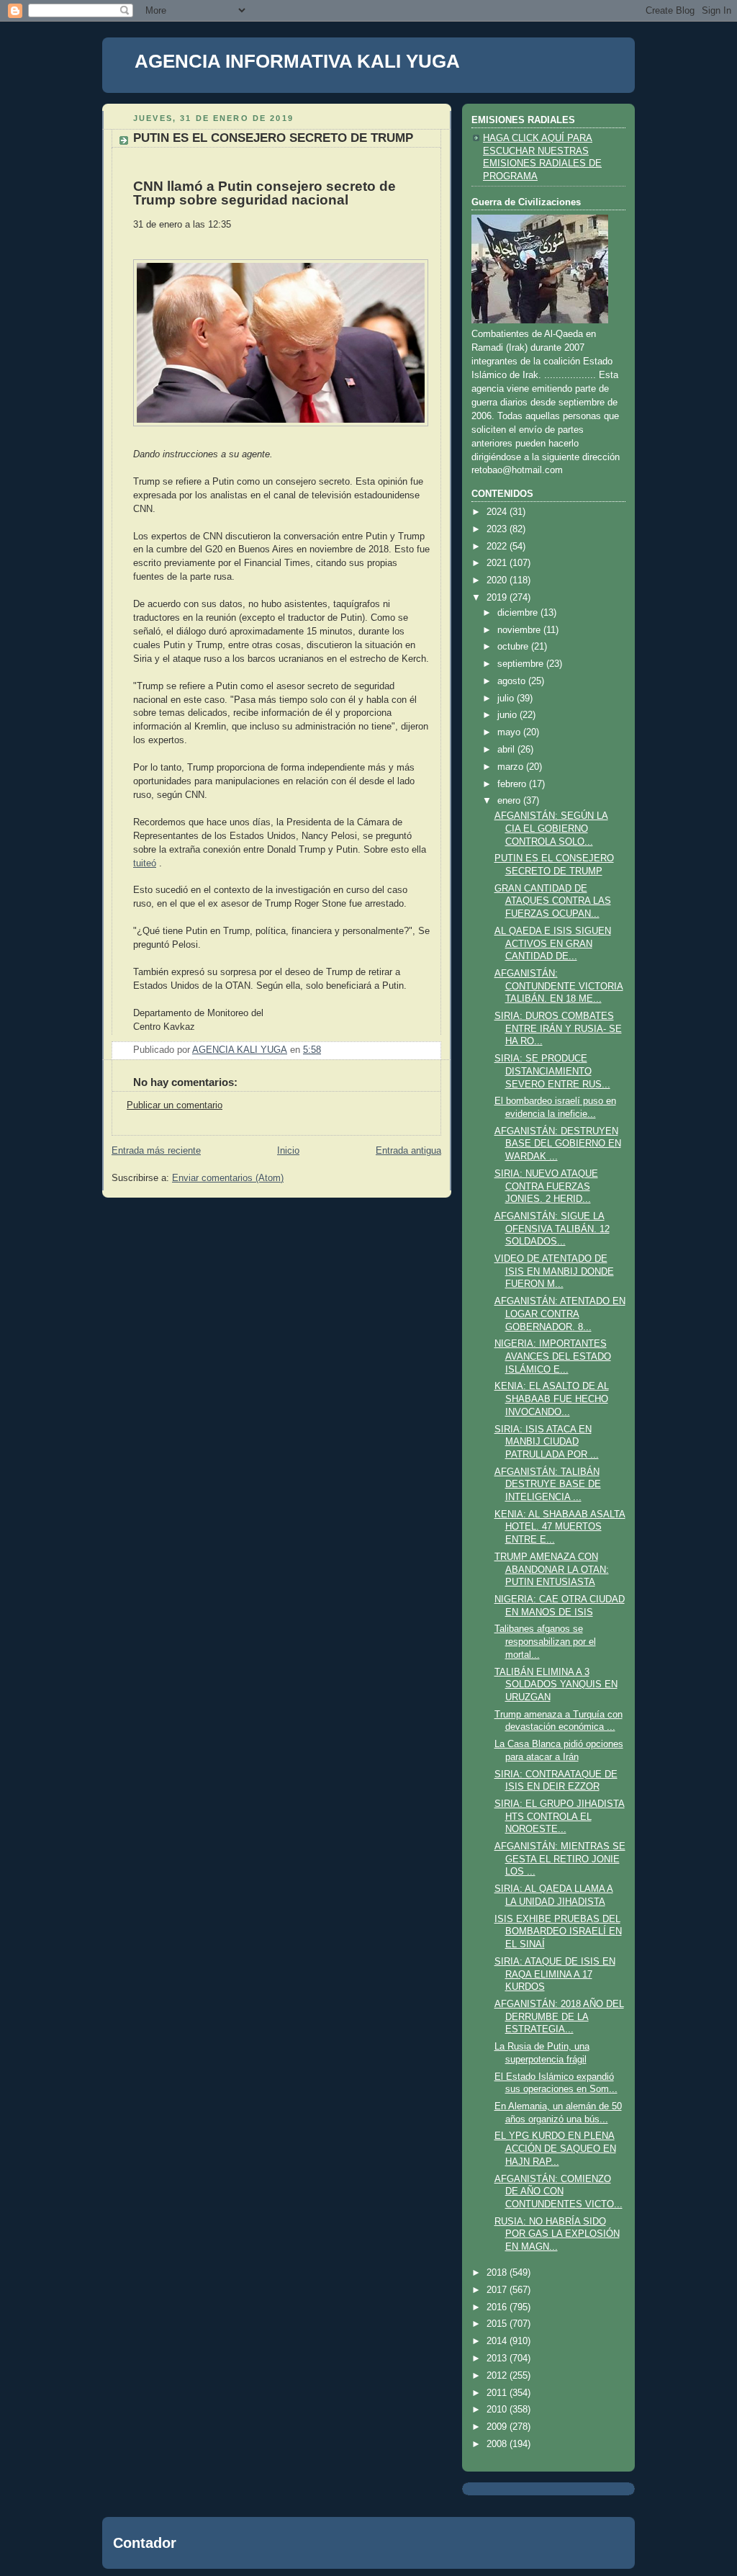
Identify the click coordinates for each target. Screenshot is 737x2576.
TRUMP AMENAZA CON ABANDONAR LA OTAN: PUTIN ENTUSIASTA (552, 1570)
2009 (498, 2427)
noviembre (520, 630)
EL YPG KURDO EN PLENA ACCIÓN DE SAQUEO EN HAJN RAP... (555, 2149)
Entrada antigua (408, 1151)
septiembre (522, 664)
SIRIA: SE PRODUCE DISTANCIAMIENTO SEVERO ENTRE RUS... (552, 1071)
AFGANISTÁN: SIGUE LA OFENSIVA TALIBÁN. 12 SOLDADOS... (552, 1229)
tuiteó (145, 863)
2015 (498, 2324)
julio (507, 699)
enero (510, 801)
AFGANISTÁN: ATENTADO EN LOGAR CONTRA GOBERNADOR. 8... (560, 1314)
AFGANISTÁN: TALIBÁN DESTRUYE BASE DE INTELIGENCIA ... (548, 1485)
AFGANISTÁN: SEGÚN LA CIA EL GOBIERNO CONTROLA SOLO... (551, 829)
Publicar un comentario (175, 1105)
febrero (513, 784)
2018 (498, 2273)
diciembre (519, 613)
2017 (498, 2290)
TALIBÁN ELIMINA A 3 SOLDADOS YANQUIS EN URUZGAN (556, 1685)
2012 (498, 2376)
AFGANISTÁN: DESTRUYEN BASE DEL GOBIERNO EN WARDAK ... (558, 1144)
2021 (498, 563)
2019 (498, 598)
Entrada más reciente (156, 1151)
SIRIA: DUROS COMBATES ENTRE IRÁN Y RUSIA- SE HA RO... (558, 1029)
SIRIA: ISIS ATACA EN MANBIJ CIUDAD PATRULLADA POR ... (547, 1442)
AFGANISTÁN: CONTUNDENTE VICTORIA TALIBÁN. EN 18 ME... (559, 986)
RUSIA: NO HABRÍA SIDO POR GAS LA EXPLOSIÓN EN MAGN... (557, 2234)
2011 (498, 2393)
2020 (498, 580)
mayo (510, 732)
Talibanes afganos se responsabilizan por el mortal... (545, 1642)
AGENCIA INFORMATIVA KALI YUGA (297, 61)
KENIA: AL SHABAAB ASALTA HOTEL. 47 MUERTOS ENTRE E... (560, 1527)
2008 (498, 2444)
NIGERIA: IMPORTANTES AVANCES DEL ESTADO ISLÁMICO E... (553, 1356)
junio (508, 715)
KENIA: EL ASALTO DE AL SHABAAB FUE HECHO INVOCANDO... (552, 1399)
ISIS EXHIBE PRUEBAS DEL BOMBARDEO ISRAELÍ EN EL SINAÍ (558, 1932)
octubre (514, 647)
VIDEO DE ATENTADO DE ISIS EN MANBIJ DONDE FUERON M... (554, 1271)
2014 (498, 2341)
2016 (498, 2307)
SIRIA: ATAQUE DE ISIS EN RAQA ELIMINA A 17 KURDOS (555, 1974)
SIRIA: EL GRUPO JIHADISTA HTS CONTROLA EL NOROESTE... (560, 1817)
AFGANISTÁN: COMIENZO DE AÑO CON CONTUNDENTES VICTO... (559, 2192)
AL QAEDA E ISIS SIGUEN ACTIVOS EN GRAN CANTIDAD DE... (553, 944)
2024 (498, 512)
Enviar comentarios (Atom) (228, 1178)
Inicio (288, 1151)
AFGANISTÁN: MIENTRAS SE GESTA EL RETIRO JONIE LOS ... (560, 1859)
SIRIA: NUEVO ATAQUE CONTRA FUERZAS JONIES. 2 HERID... (546, 1186)
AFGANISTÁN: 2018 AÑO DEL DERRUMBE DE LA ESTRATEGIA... (559, 2017)
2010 (498, 2410)
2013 (498, 2359)
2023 (498, 529)
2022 (498, 547)
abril (507, 750)
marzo (512, 767)
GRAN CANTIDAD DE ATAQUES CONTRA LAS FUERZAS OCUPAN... (553, 901)
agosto (513, 681)
